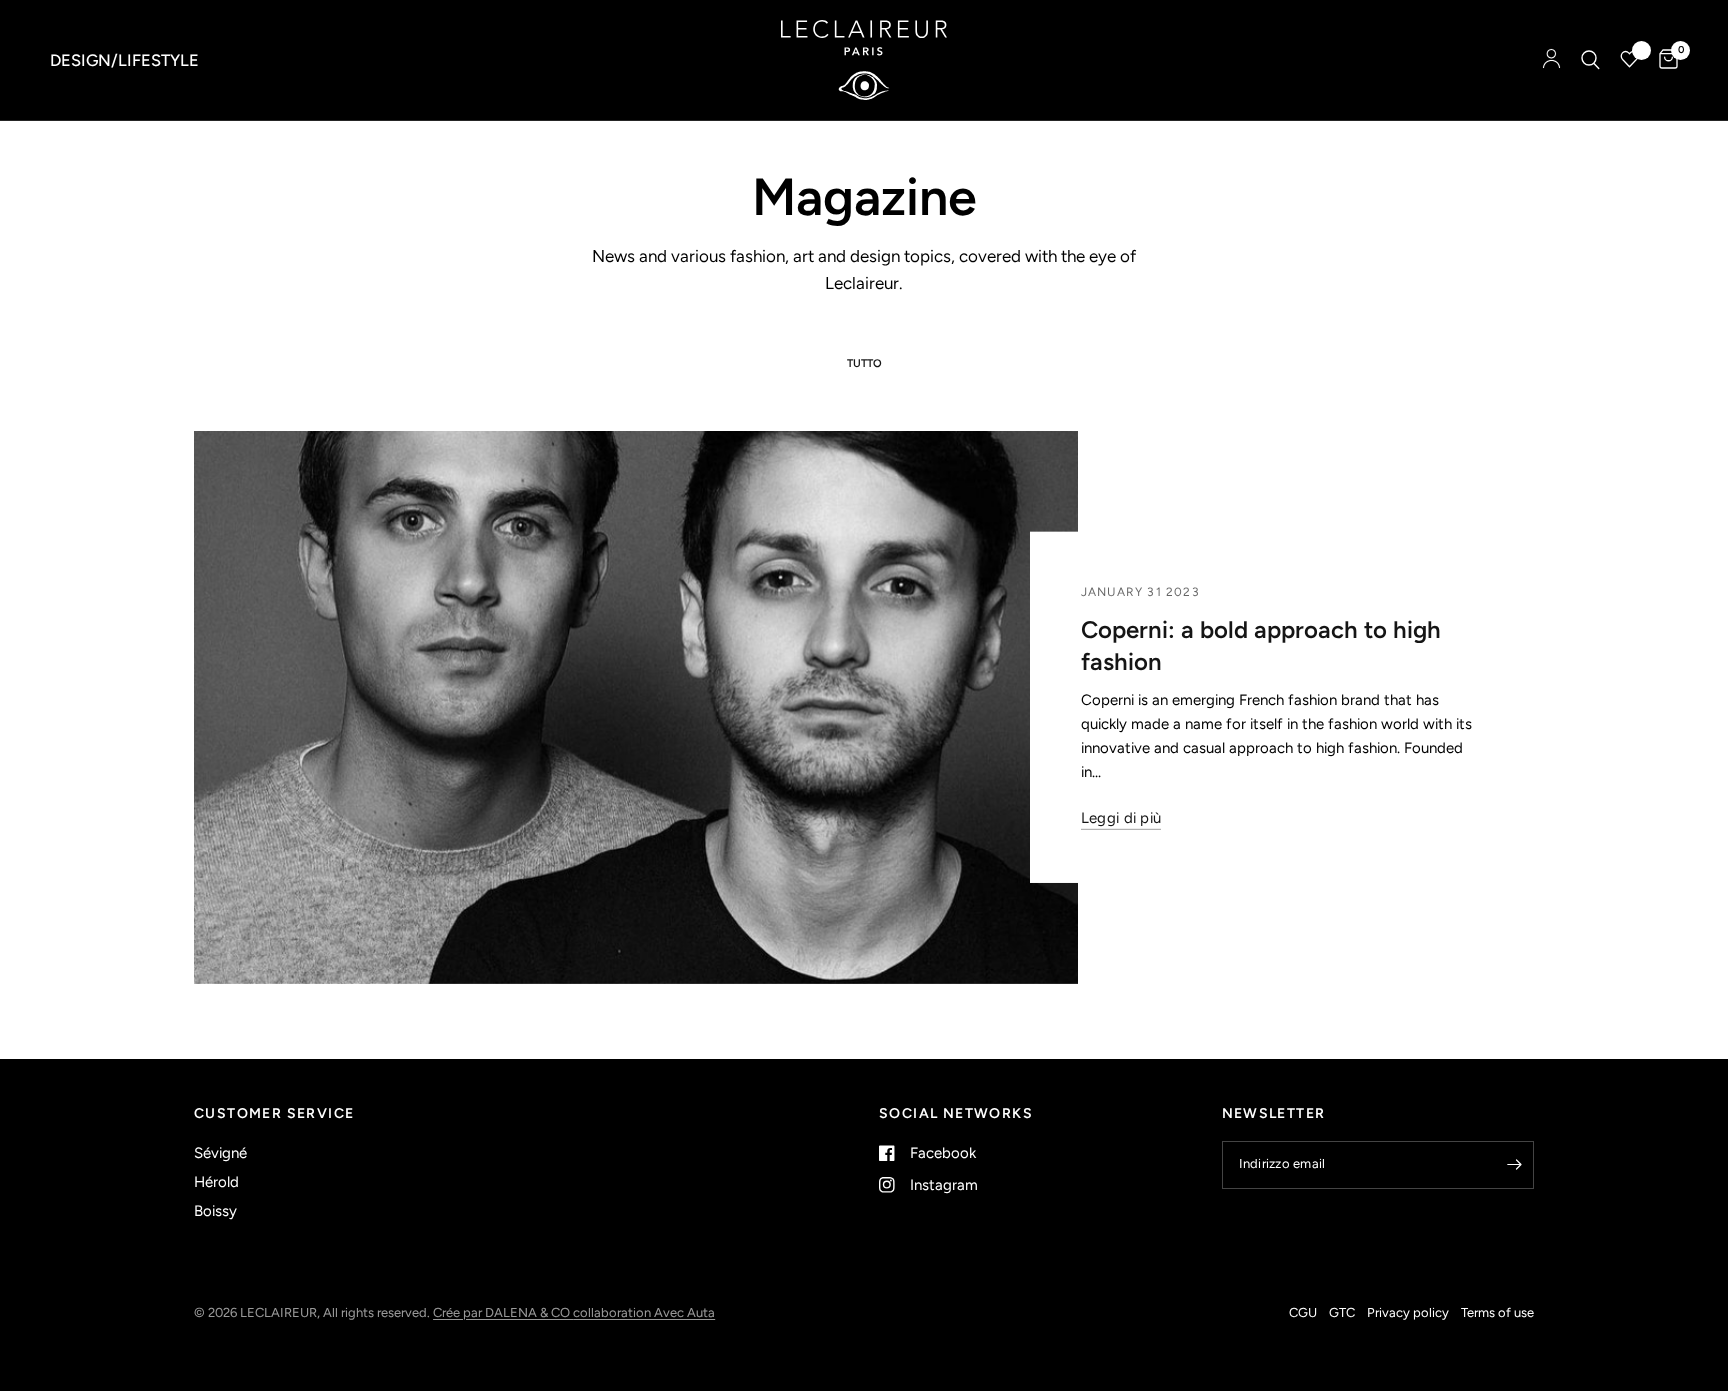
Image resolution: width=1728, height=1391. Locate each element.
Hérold (216, 1182)
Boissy (215, 1211)
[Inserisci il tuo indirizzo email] (1514, 1165)
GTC (1342, 1312)
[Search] (1590, 60)
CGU (1303, 1312)
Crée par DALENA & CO (503, 1312)
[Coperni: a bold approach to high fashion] (636, 707)
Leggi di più (1121, 818)
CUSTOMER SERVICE (274, 1114)
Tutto (864, 363)
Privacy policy (1408, 1312)
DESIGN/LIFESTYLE (124, 60)
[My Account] (1551, 60)
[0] (1663, 60)
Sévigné (220, 1153)
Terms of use (1497, 1312)
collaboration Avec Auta (644, 1312)
